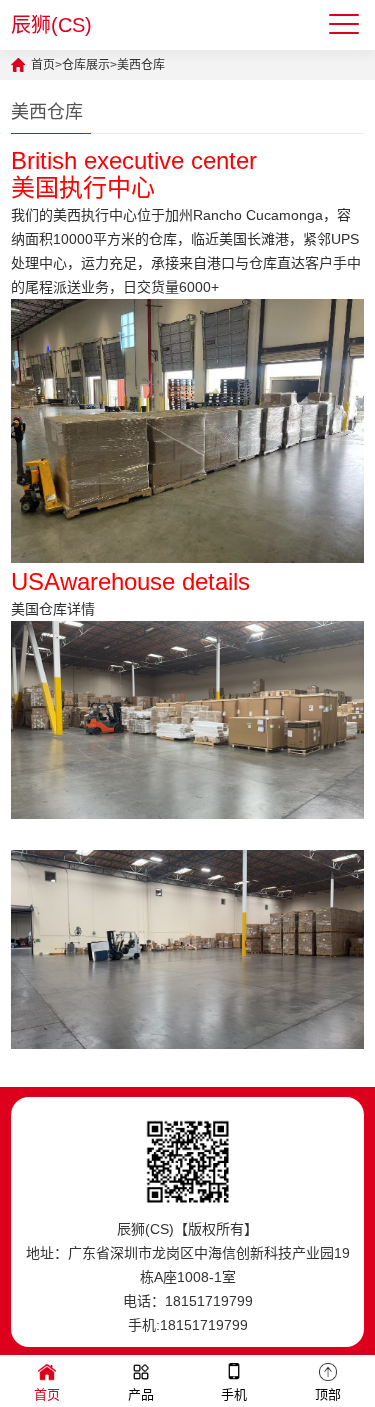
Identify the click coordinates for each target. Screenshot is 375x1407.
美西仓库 (141, 65)
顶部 (328, 1394)
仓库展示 (86, 65)
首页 (43, 65)
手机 (234, 1394)
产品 (141, 1394)
